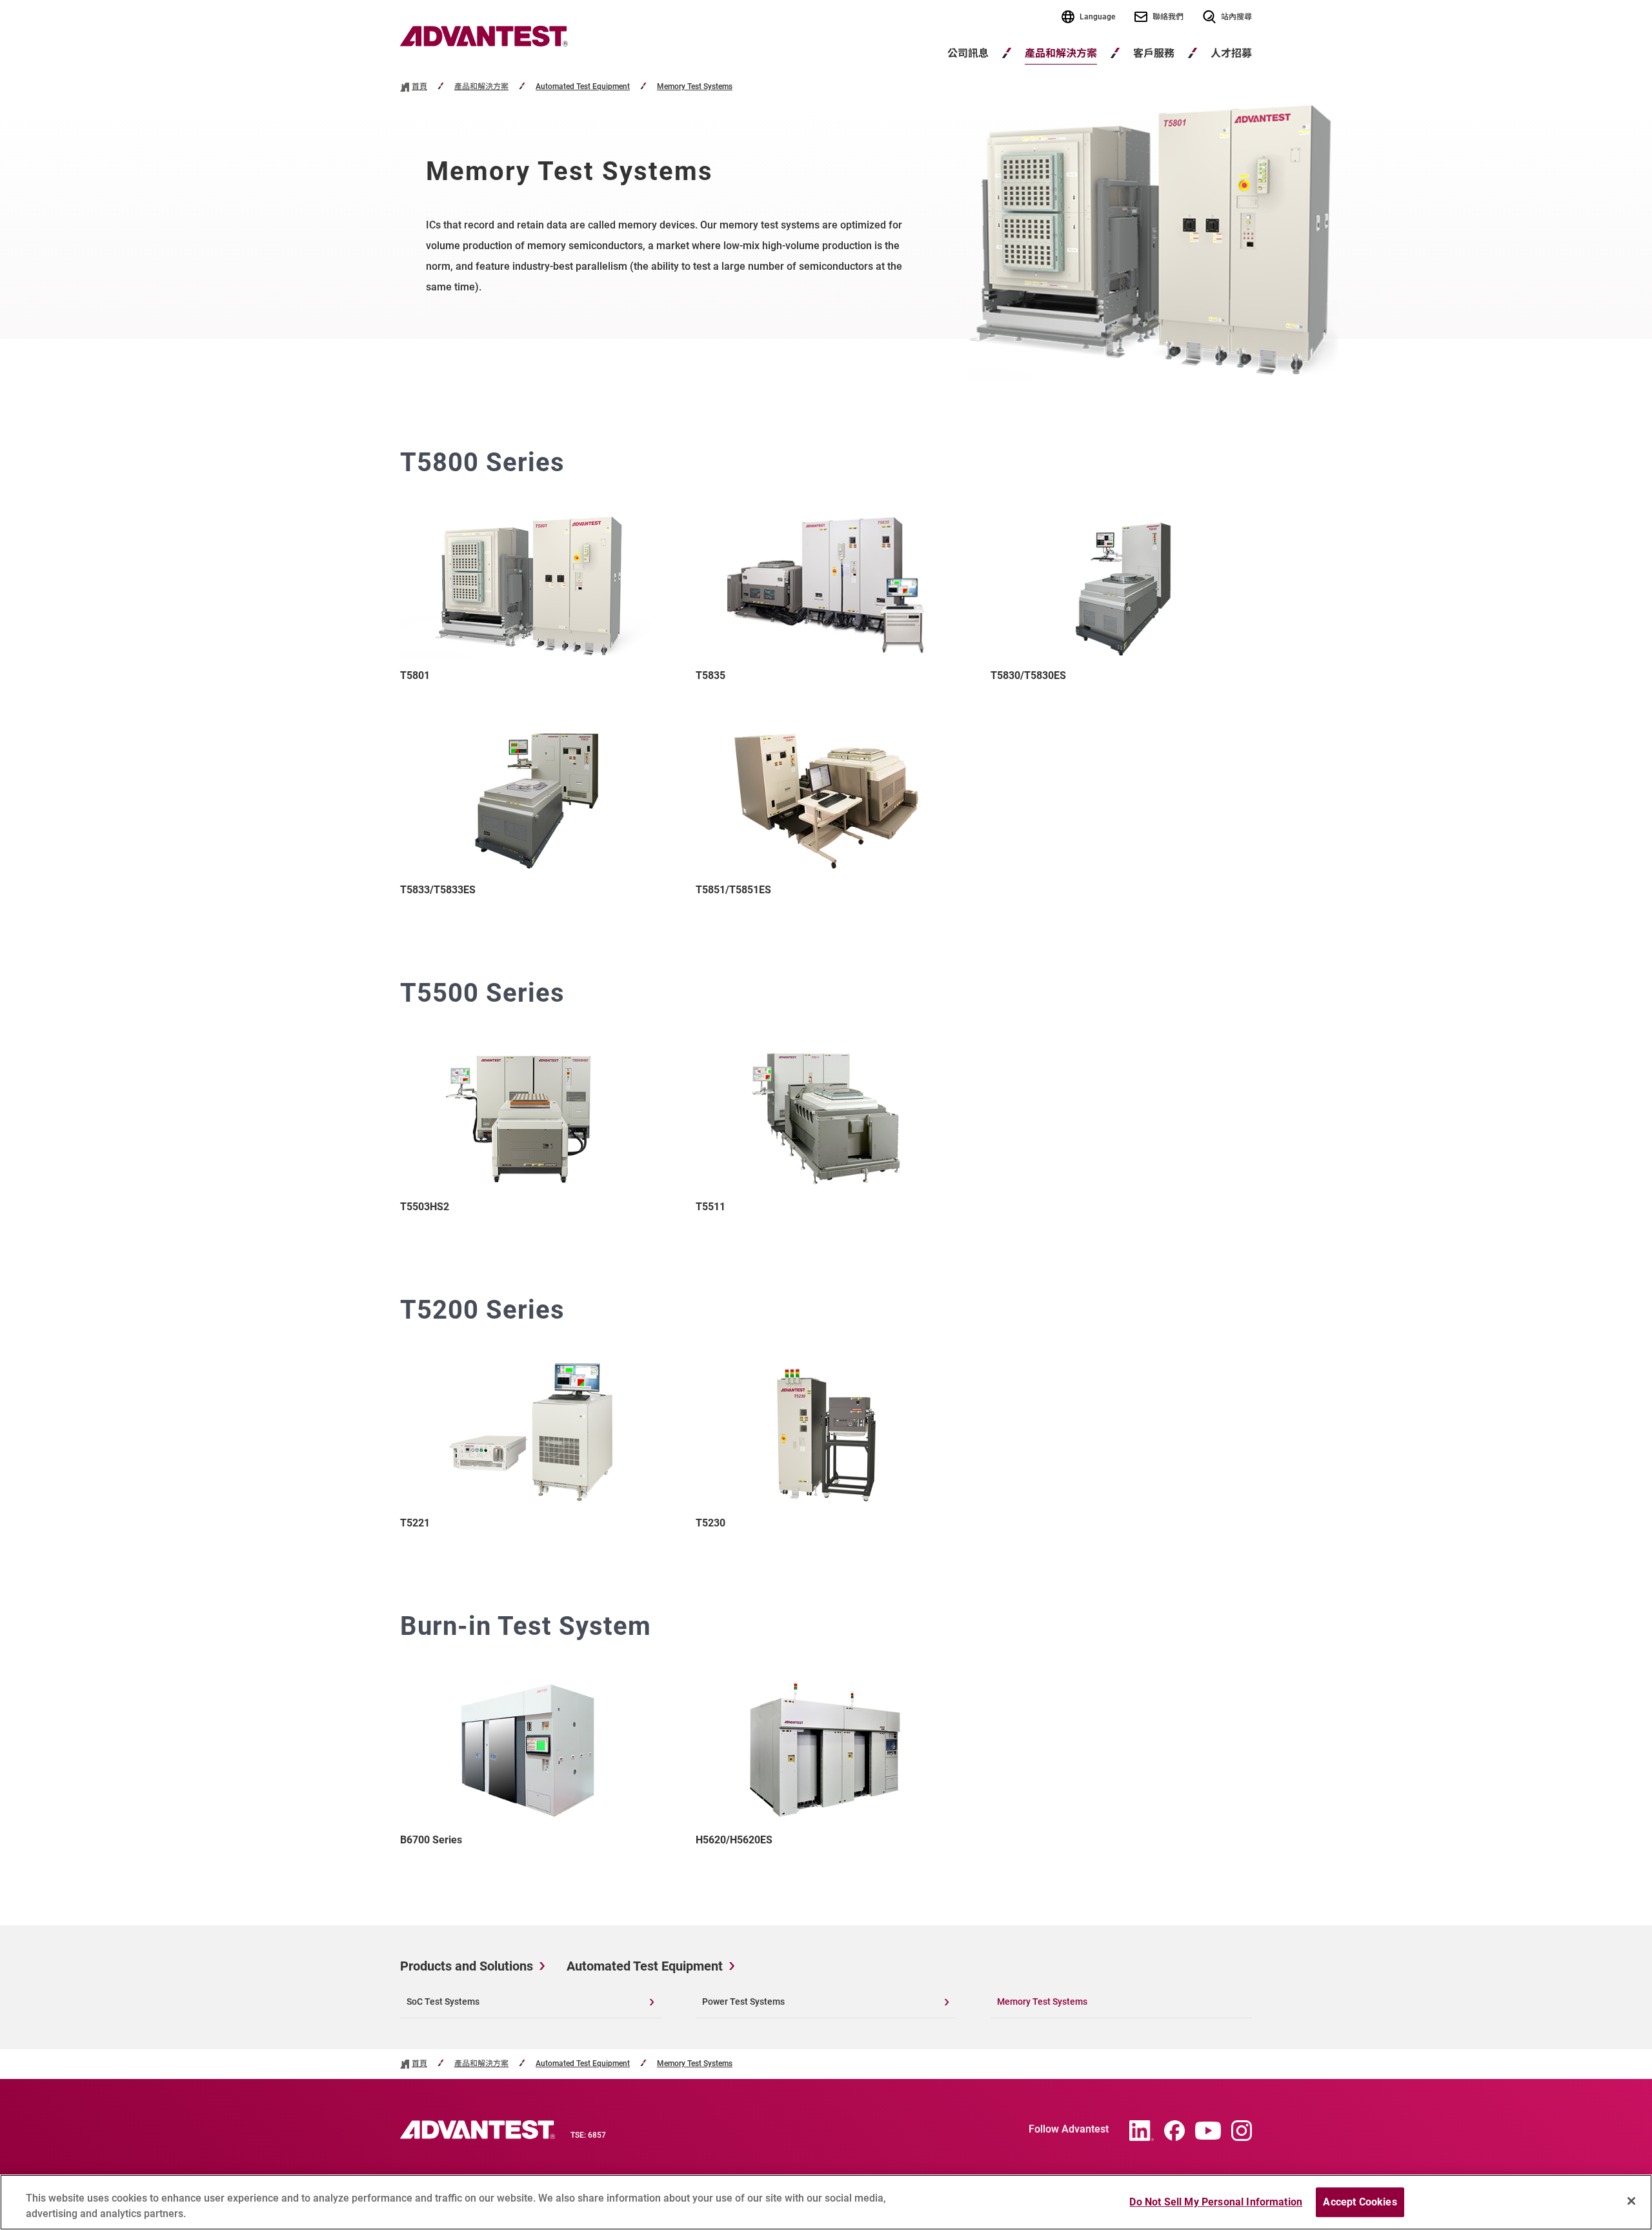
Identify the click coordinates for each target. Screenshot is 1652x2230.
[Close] (1631, 2201)
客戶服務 (1154, 53)
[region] (826, 2202)
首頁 (419, 87)
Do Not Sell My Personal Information (1216, 2202)
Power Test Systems (743, 2002)
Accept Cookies (1360, 2202)
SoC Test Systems (443, 2002)
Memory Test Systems (695, 87)
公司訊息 (968, 53)
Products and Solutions (467, 1966)
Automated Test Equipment (583, 87)
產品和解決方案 (1061, 53)
